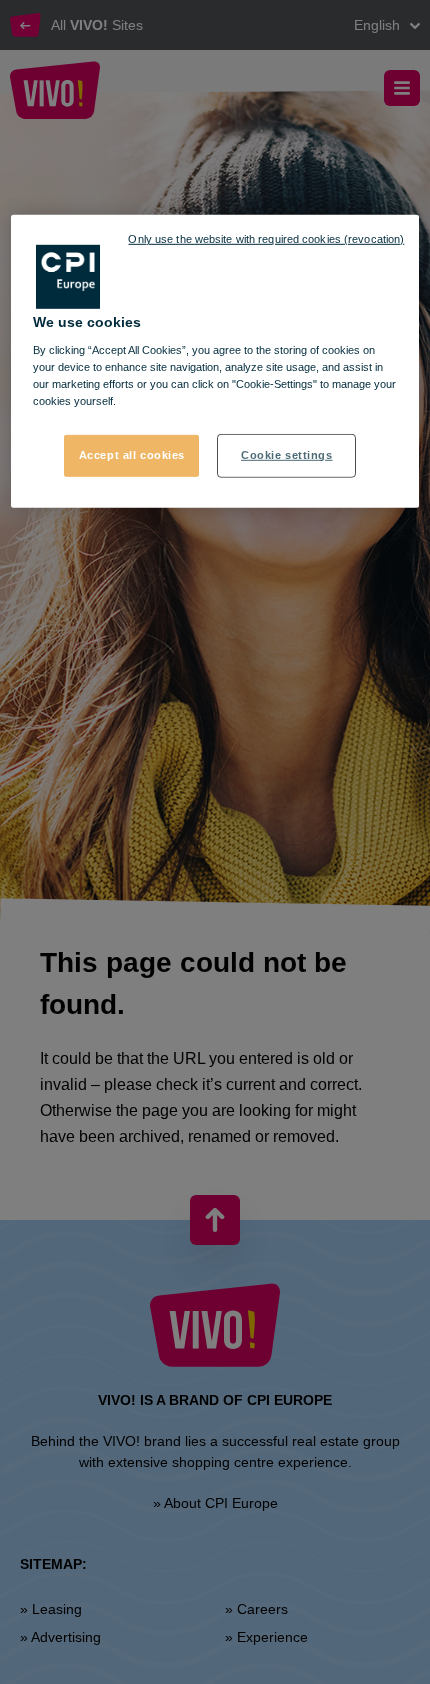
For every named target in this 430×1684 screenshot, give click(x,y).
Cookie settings (287, 455)
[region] (215, 361)
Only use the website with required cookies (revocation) (266, 238)
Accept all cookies (132, 455)
